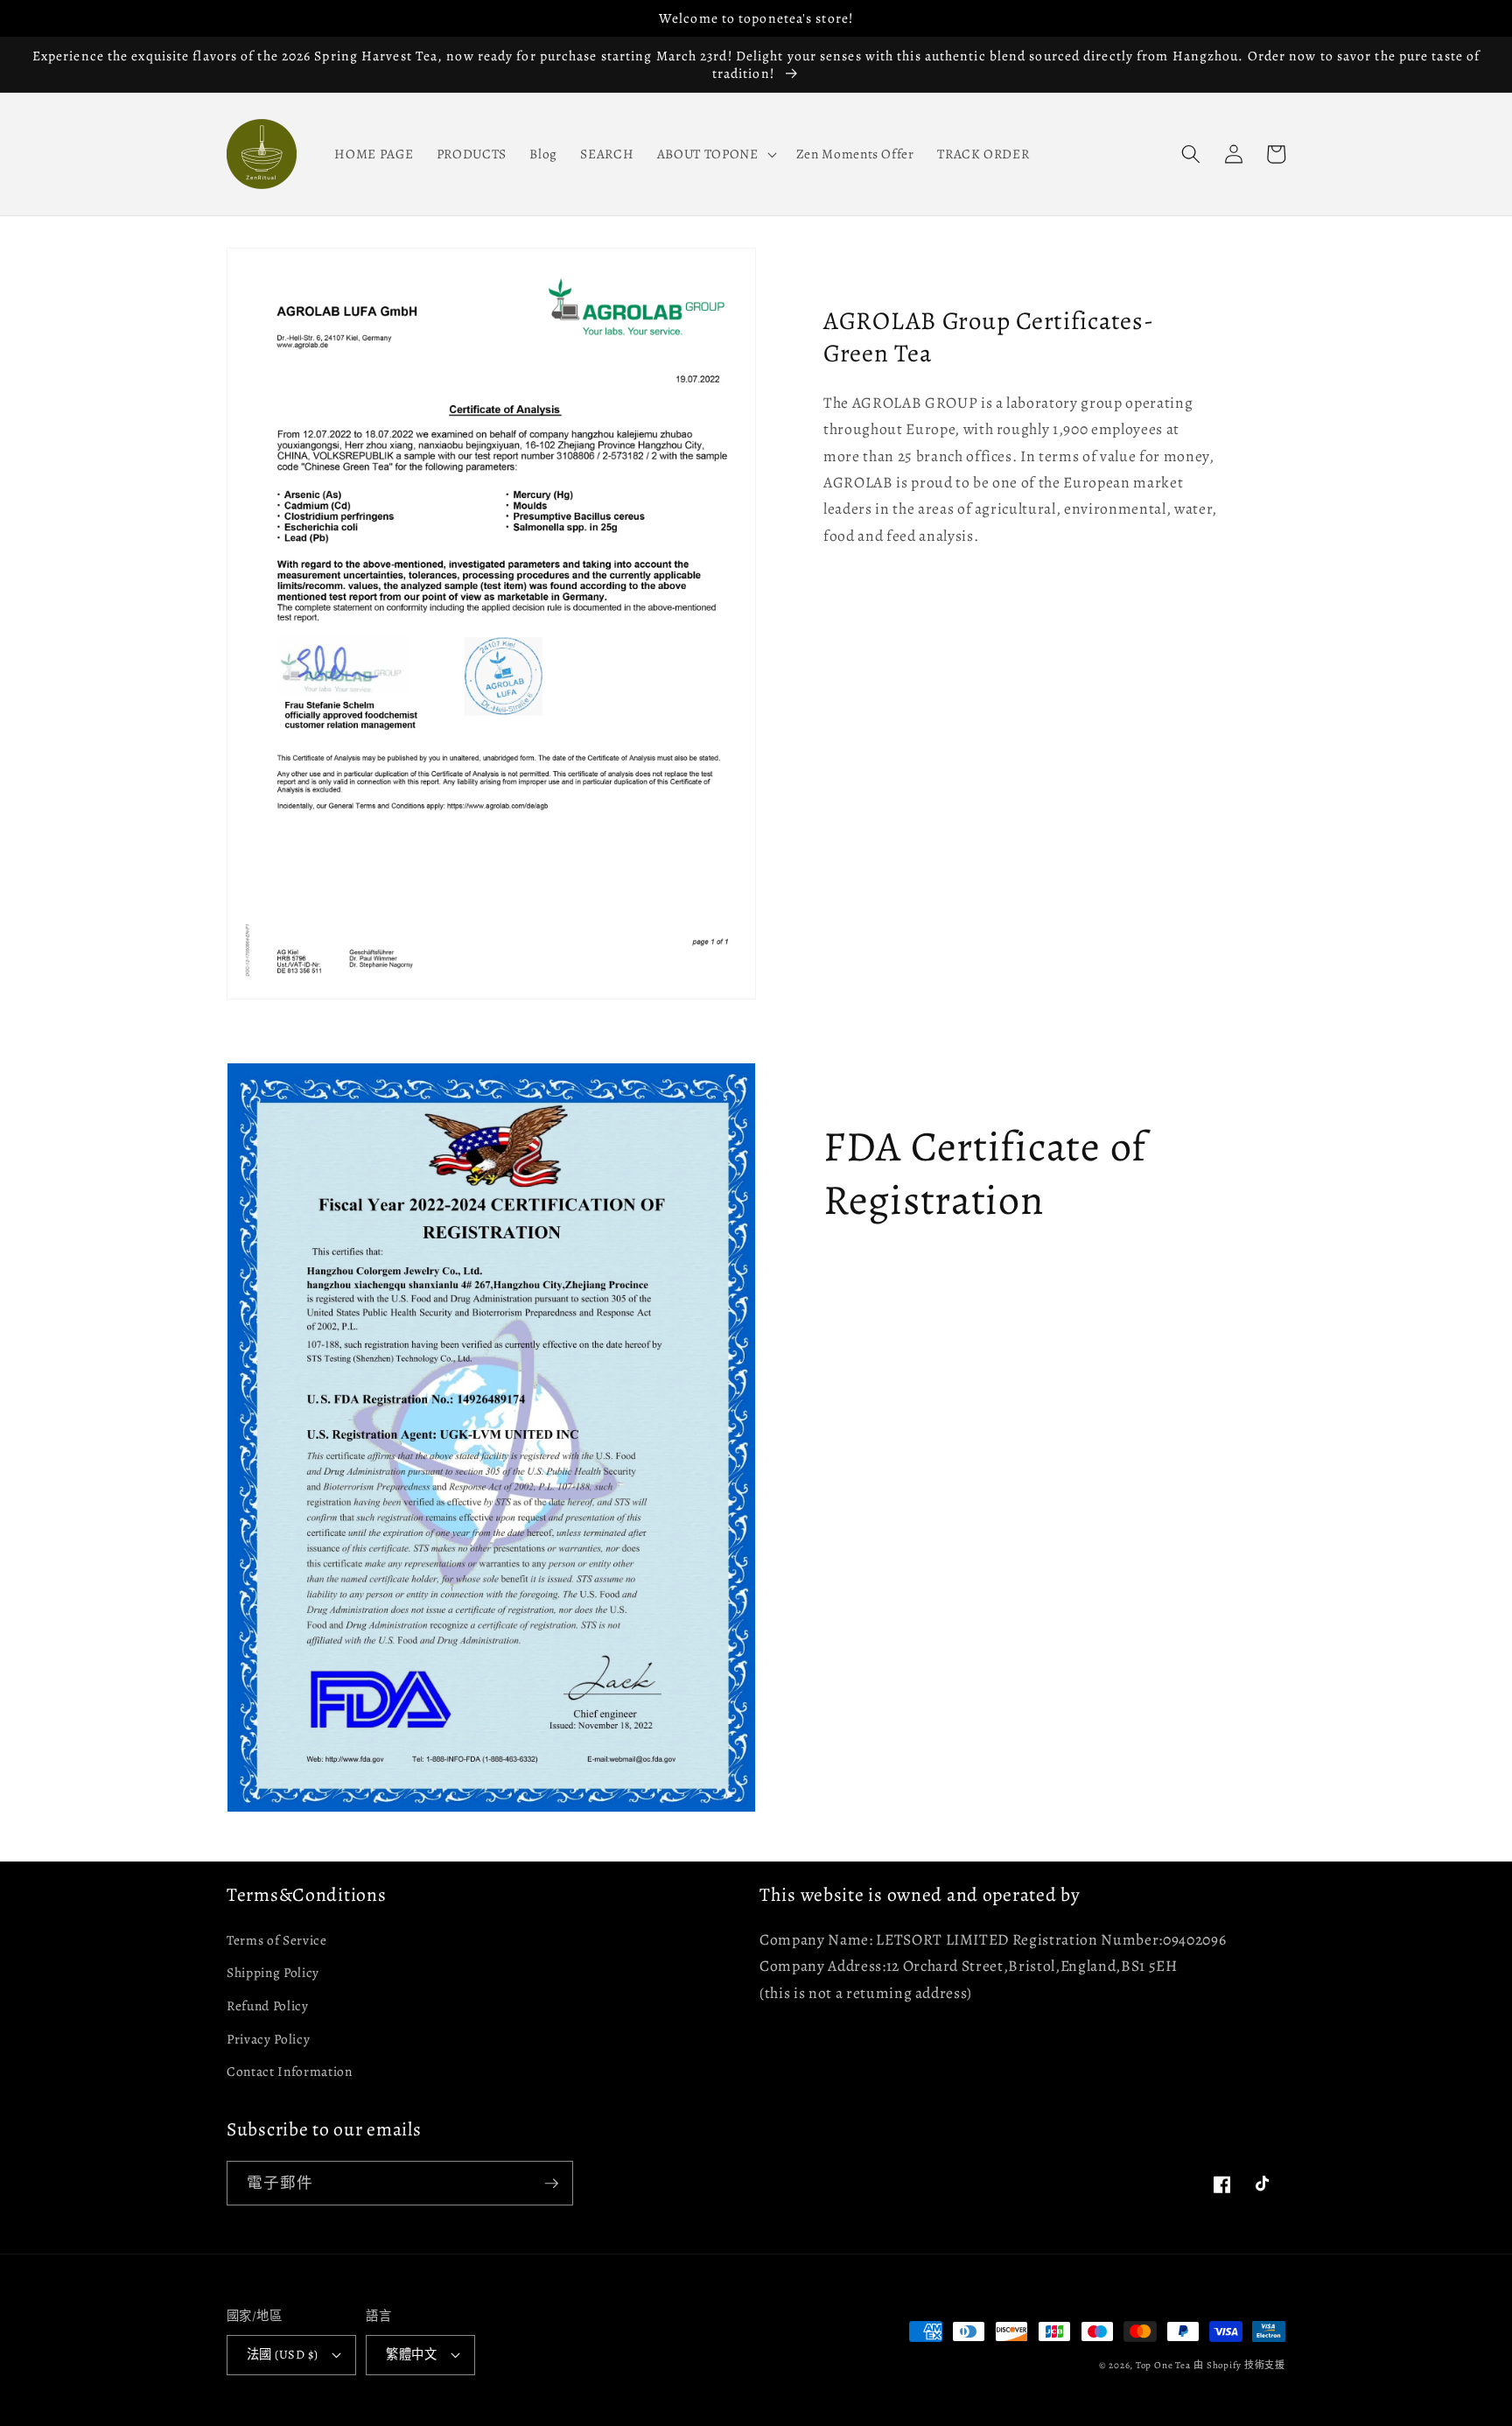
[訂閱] (551, 2184)
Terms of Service (277, 1940)
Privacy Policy (268, 2039)
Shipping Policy (273, 1972)
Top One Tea (1163, 2365)
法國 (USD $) (282, 2354)
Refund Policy (268, 2005)
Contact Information (290, 2071)
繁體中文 (411, 2354)
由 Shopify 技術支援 (1239, 2365)
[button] (715, 154)
